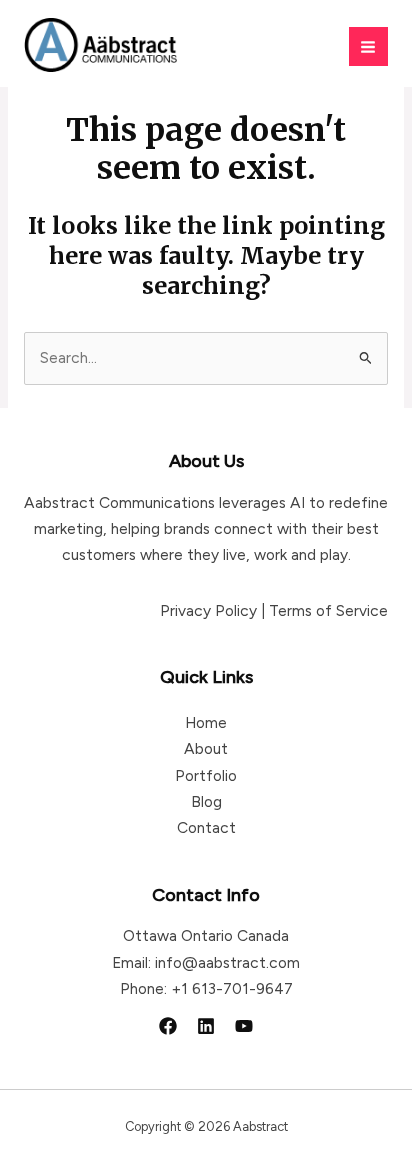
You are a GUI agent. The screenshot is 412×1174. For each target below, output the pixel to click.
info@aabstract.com (227, 962)
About (206, 748)
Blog (206, 801)
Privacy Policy (208, 610)
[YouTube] (244, 1026)
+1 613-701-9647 (232, 988)
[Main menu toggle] (368, 46)
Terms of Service (328, 610)
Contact (206, 827)
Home (206, 722)
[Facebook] (168, 1026)
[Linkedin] (206, 1026)
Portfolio (206, 775)
